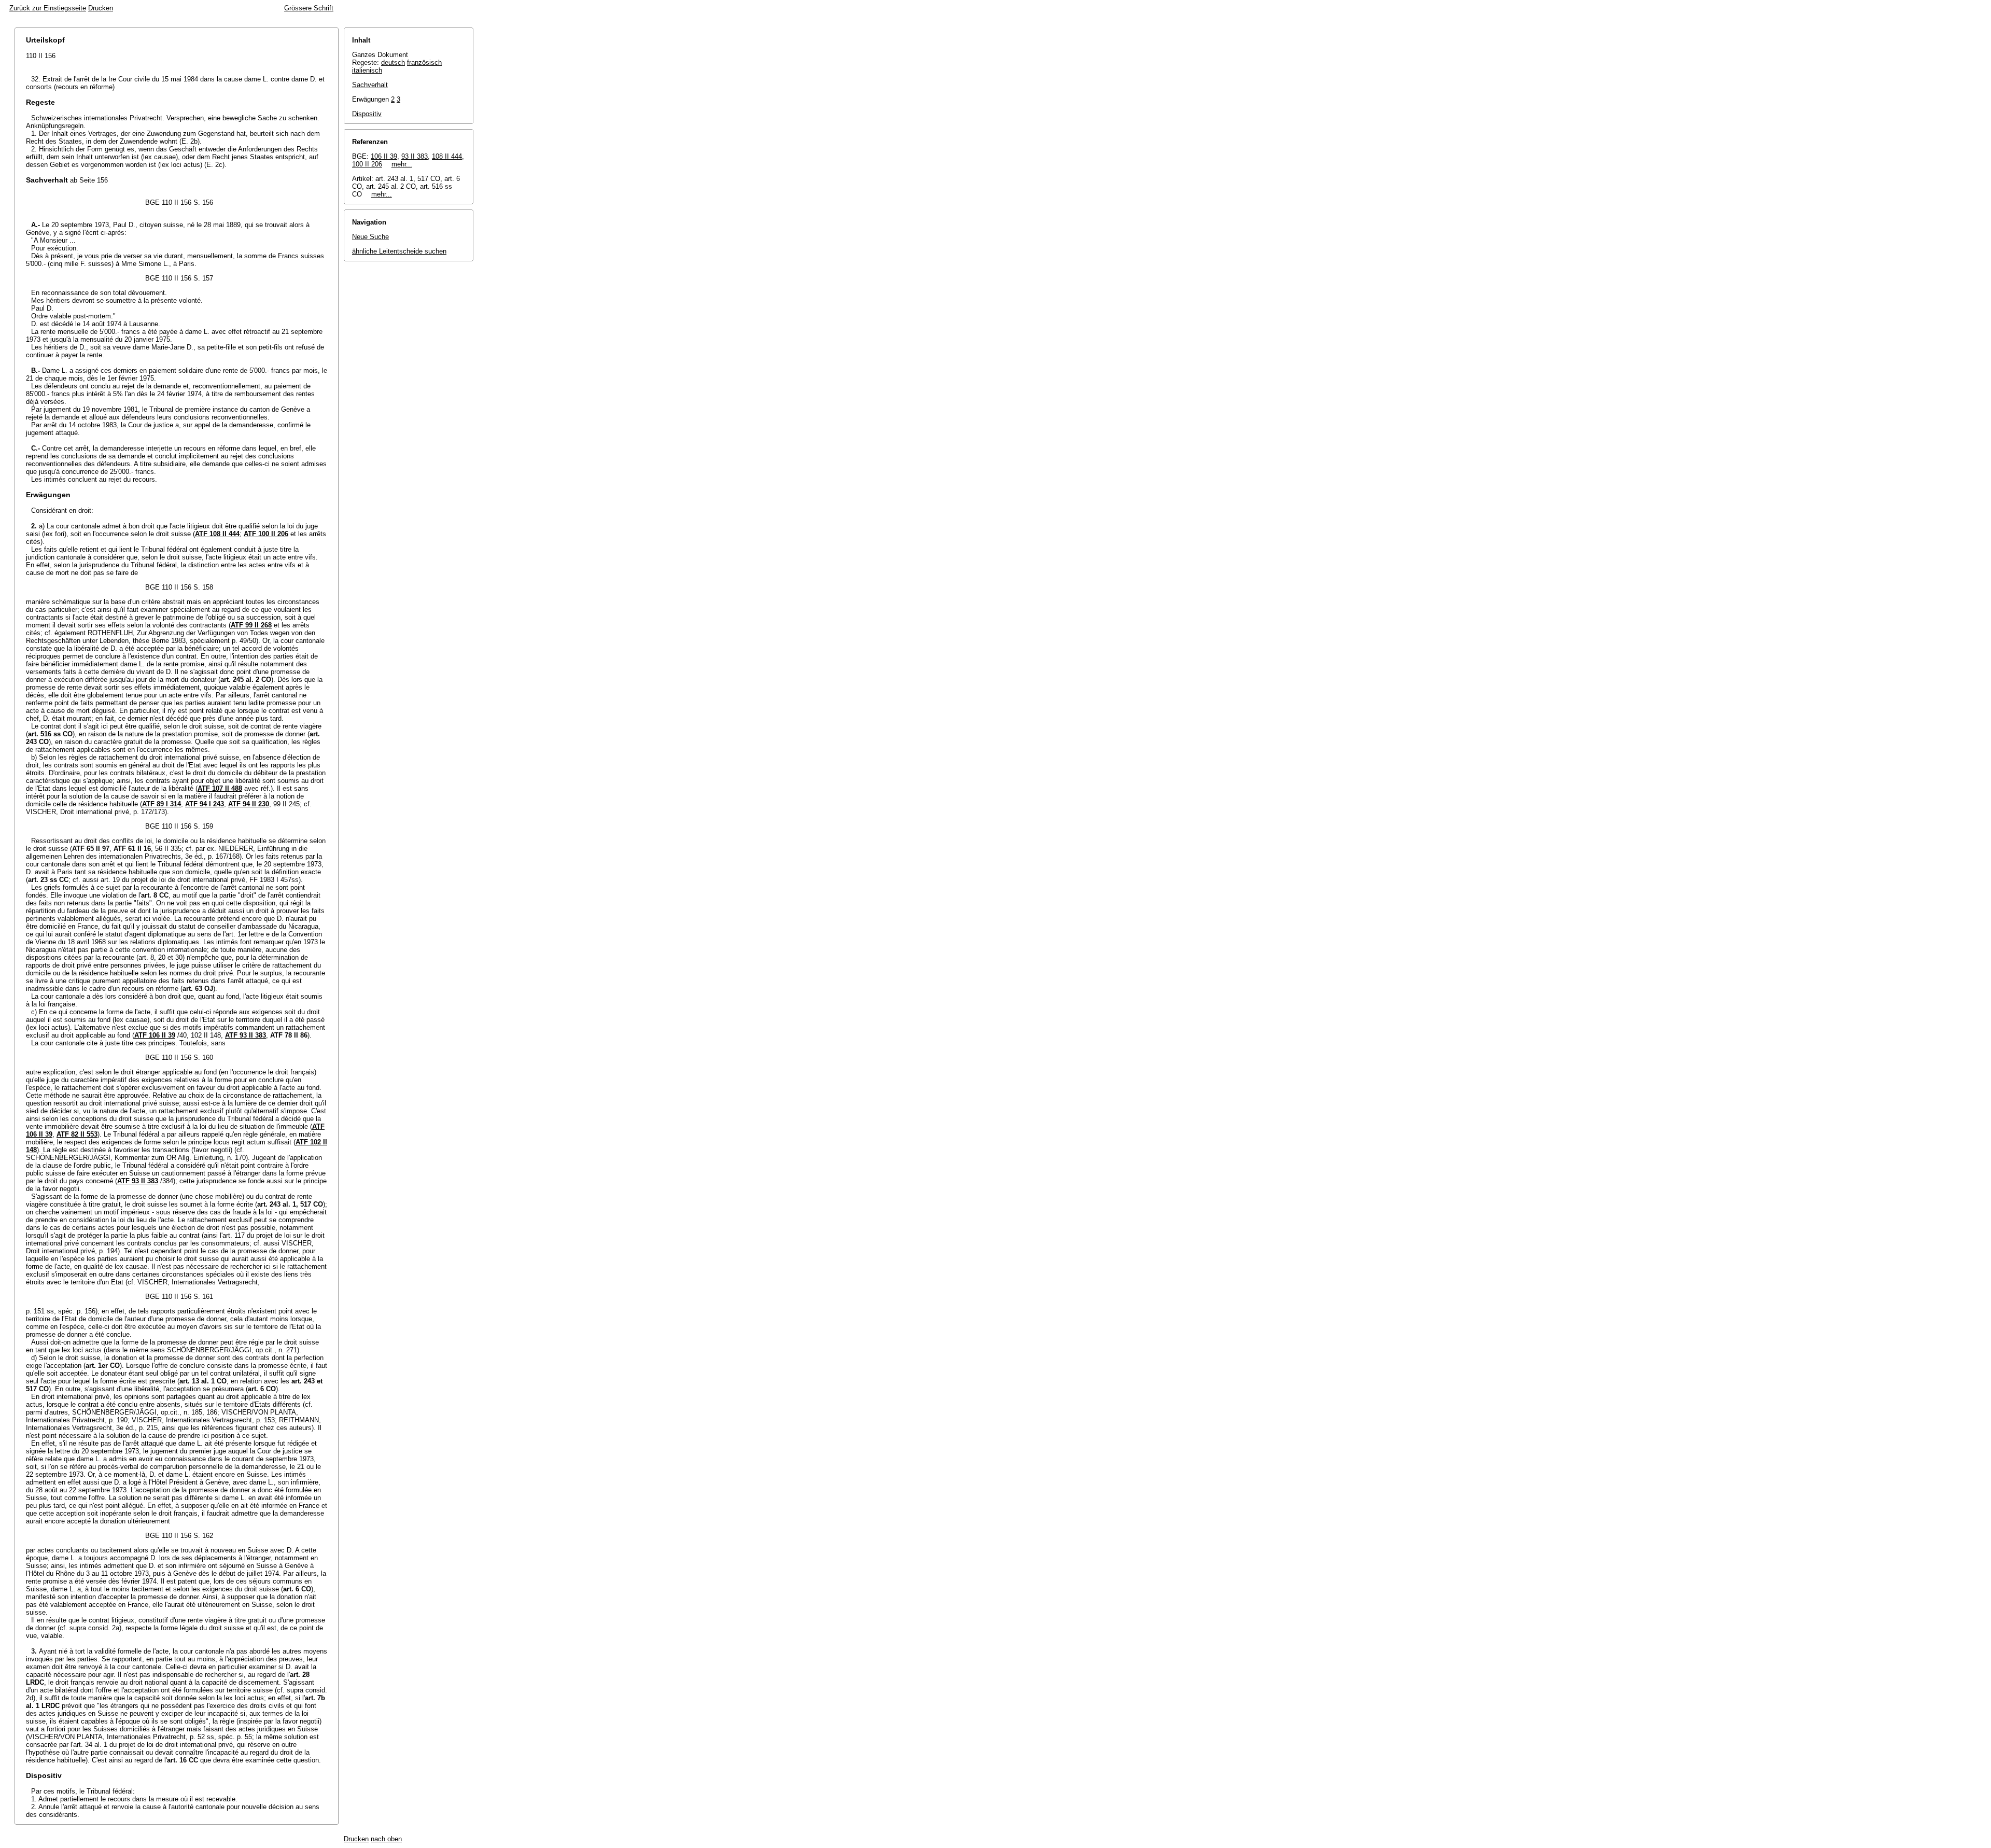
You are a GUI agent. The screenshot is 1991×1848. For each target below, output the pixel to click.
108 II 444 (447, 156)
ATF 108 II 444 (217, 534)
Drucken (101, 8)
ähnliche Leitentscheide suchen (399, 251)
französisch (424, 62)
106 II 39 (384, 156)
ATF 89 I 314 (162, 804)
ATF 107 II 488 (220, 788)
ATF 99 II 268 (251, 625)
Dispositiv (367, 114)
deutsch (393, 62)
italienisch (367, 70)
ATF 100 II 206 (266, 534)
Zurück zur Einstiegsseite (48, 8)
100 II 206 (367, 164)
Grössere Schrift (309, 8)
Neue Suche (370, 237)
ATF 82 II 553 (77, 1134)
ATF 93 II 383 (246, 1035)
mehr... (402, 164)
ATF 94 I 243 (205, 804)
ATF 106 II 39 (155, 1035)
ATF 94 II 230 (249, 804)
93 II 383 (415, 156)
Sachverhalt (370, 85)
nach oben (386, 1839)
